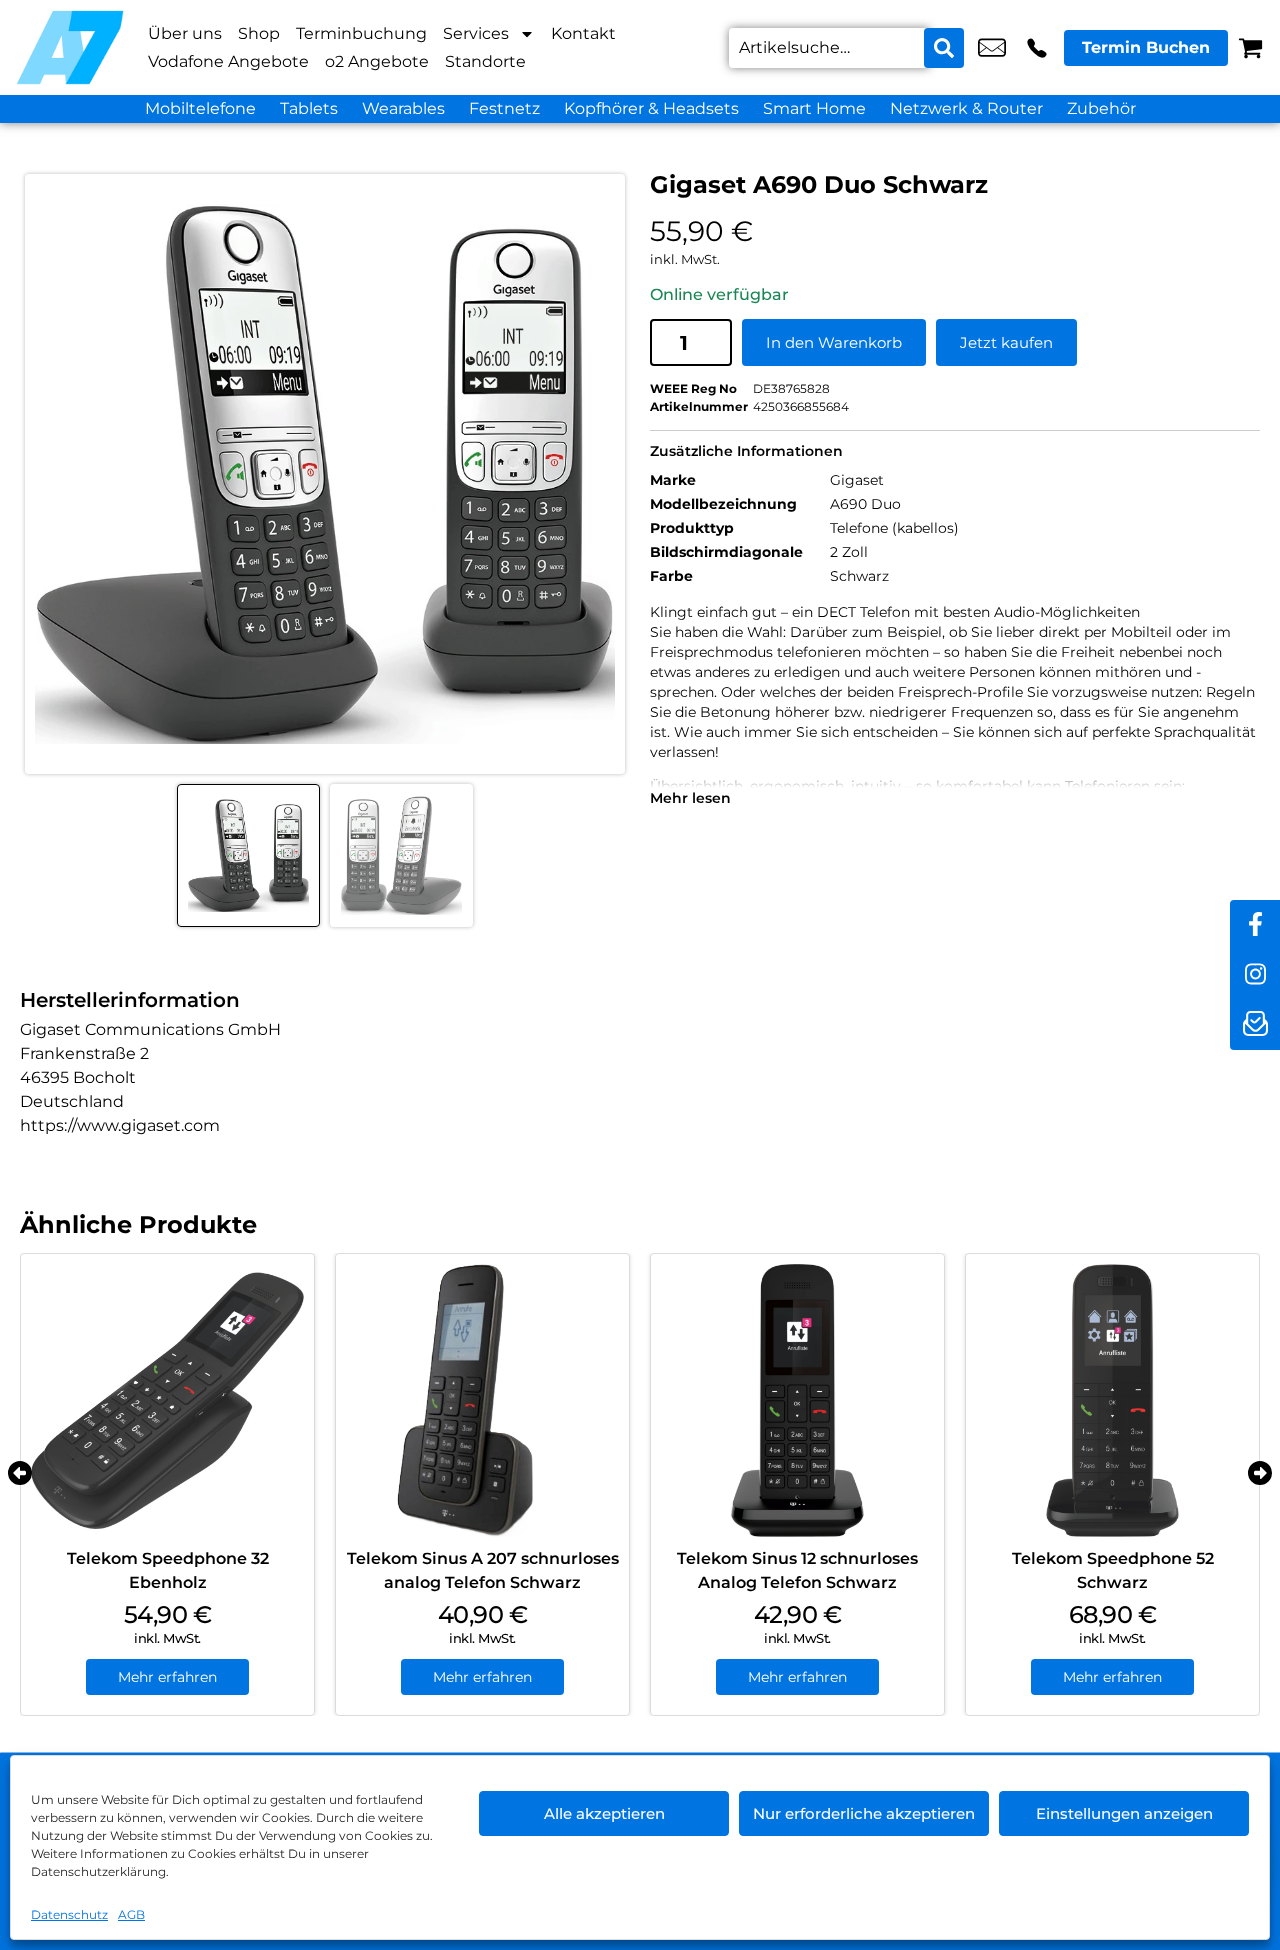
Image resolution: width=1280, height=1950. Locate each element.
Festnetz (504, 108)
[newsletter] (1255, 1025)
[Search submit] (944, 48)
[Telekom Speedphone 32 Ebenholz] (167, 1400)
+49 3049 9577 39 (1037, 48)
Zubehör (1101, 108)
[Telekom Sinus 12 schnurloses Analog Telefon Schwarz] (797, 1400)
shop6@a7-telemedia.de (992, 48)
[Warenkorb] (1250, 47)
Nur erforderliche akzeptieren (864, 1813)
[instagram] (1255, 975)
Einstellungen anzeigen (1124, 1813)
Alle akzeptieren (604, 1813)
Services (476, 33)
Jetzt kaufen (1006, 342)
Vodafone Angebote (228, 61)
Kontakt (583, 33)
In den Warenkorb (834, 342)
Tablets (309, 108)
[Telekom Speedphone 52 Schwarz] (1112, 1400)
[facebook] (1255, 925)
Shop (259, 33)
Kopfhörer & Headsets (651, 108)
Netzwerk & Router (966, 108)
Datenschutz (69, 1914)
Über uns (185, 33)
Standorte (485, 61)
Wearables (403, 108)
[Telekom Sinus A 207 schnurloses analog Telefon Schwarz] (482, 1400)
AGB (131, 1914)
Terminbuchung (361, 33)
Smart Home (814, 108)
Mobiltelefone (200, 108)
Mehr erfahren (167, 1677)
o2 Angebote (377, 61)
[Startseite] (70, 47)
